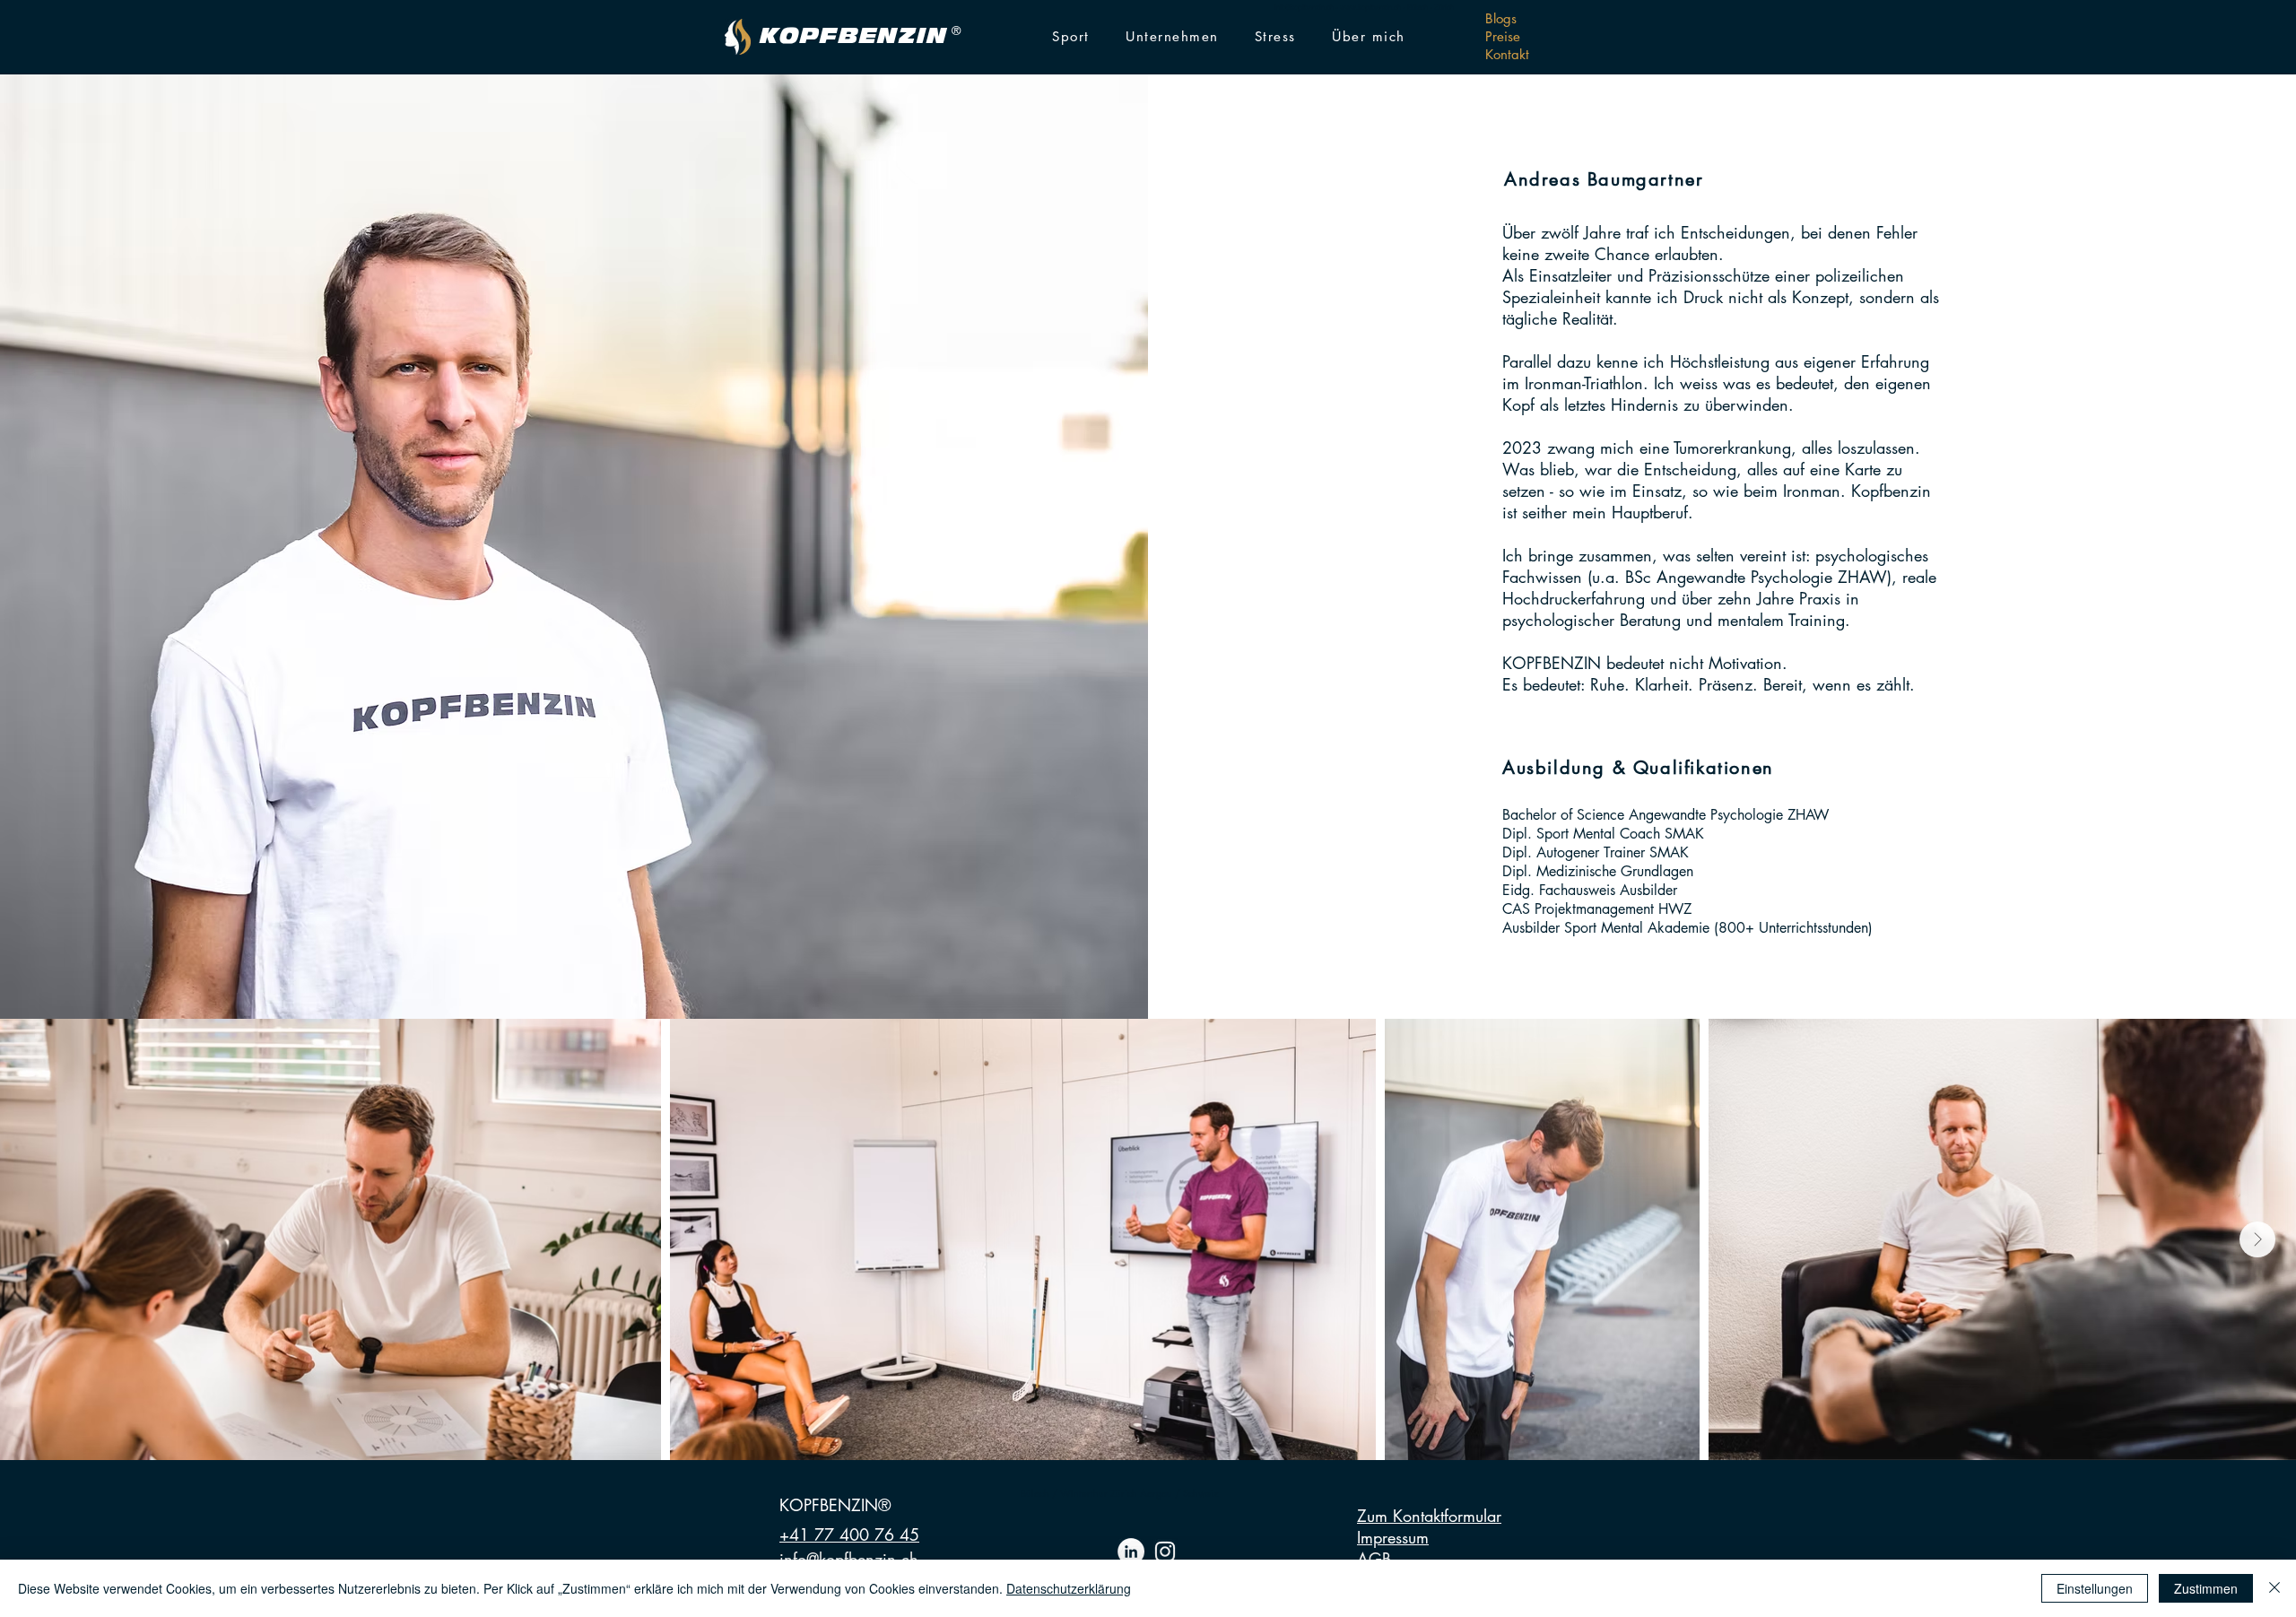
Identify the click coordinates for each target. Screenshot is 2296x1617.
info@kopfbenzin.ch (1304, 7)
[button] (1071, 37)
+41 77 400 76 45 (849, 1534)
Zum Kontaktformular (1429, 1516)
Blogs (1501, 18)
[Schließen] (2274, 1588)
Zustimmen (2206, 1588)
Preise (1503, 36)
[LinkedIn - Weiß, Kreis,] (1131, 1552)
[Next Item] (2257, 1239)
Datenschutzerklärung (1069, 1588)
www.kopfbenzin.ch (1370, 7)
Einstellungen (2095, 1588)
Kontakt (1507, 54)
